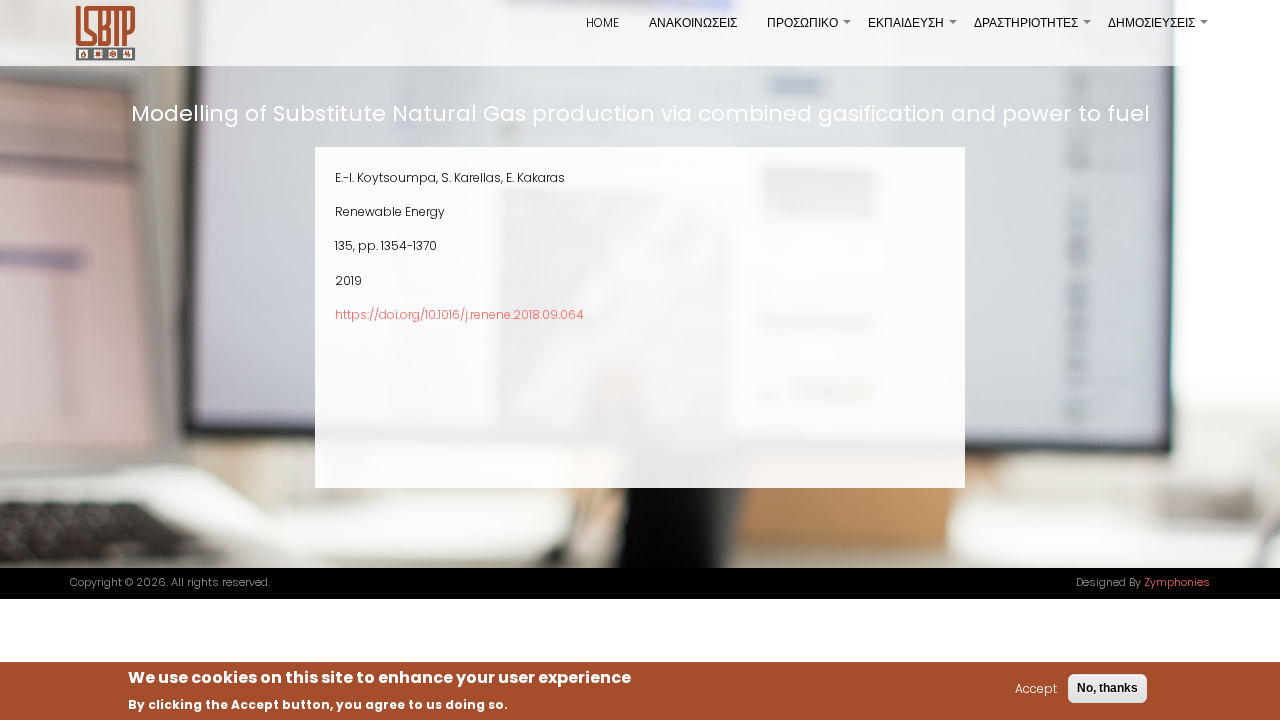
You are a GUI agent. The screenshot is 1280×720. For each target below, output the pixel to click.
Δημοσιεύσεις (1159, 30)
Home (602, 22)
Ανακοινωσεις (693, 22)
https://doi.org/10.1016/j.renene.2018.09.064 (459, 314)
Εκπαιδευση (913, 30)
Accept (1036, 688)
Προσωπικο (810, 30)
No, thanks (1107, 688)
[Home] (105, 33)
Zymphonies (1177, 582)
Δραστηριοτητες (1033, 30)
